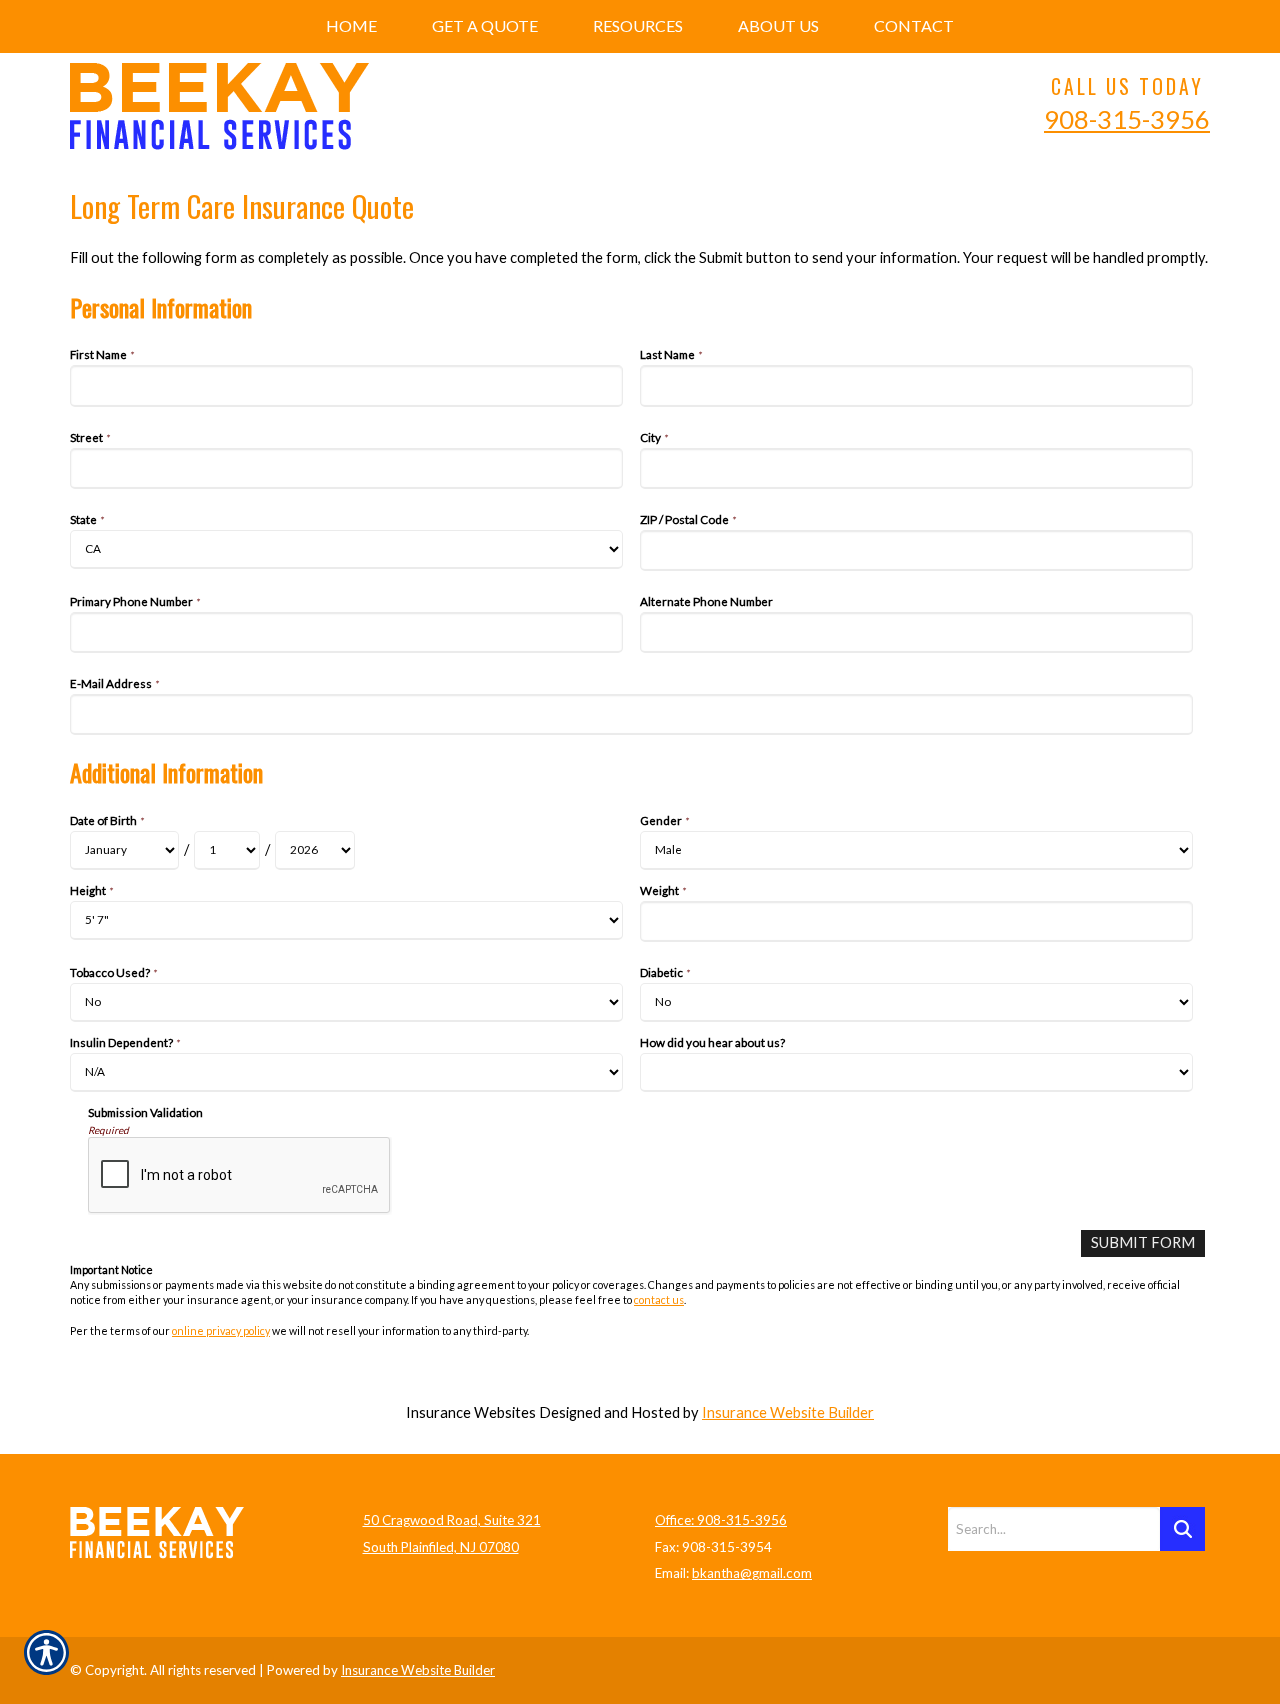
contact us (659, 1299)
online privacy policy (221, 1330)
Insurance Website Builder (788, 1412)
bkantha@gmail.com (752, 1573)
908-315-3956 (1127, 119)
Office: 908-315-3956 (721, 1520)
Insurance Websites (471, 1412)
